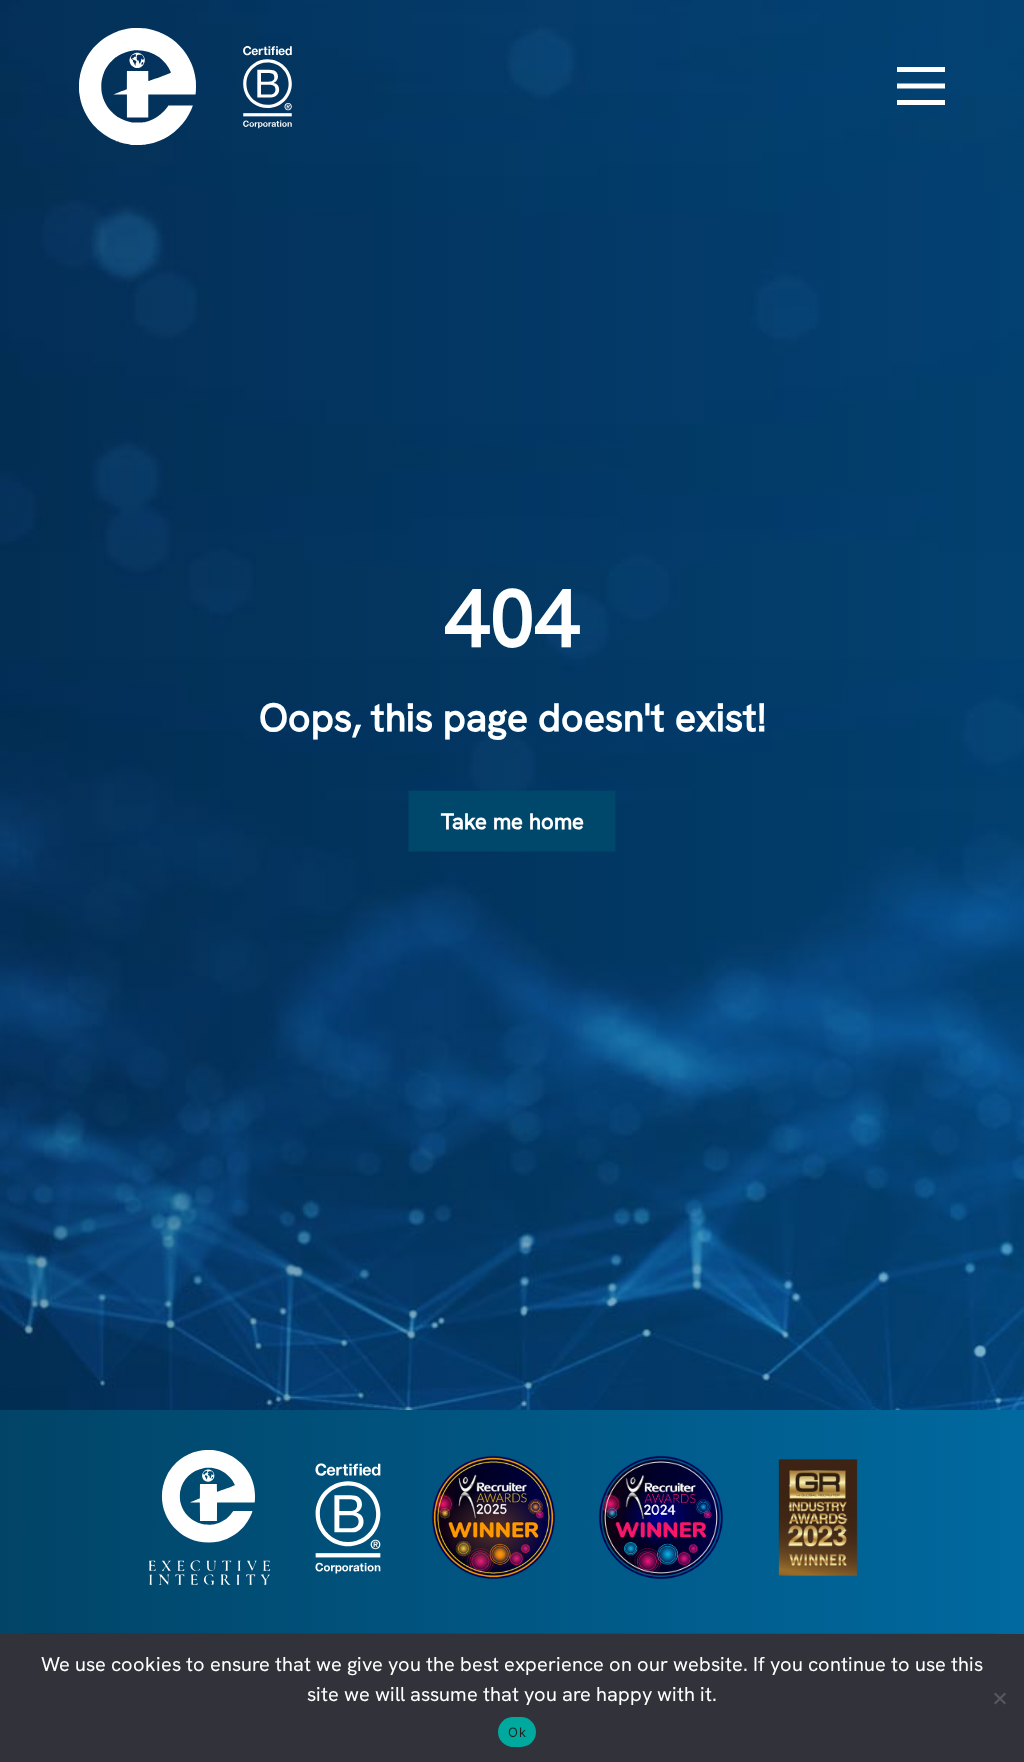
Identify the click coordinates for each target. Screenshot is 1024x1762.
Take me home (512, 820)
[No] (999, 1698)
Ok (517, 1732)
